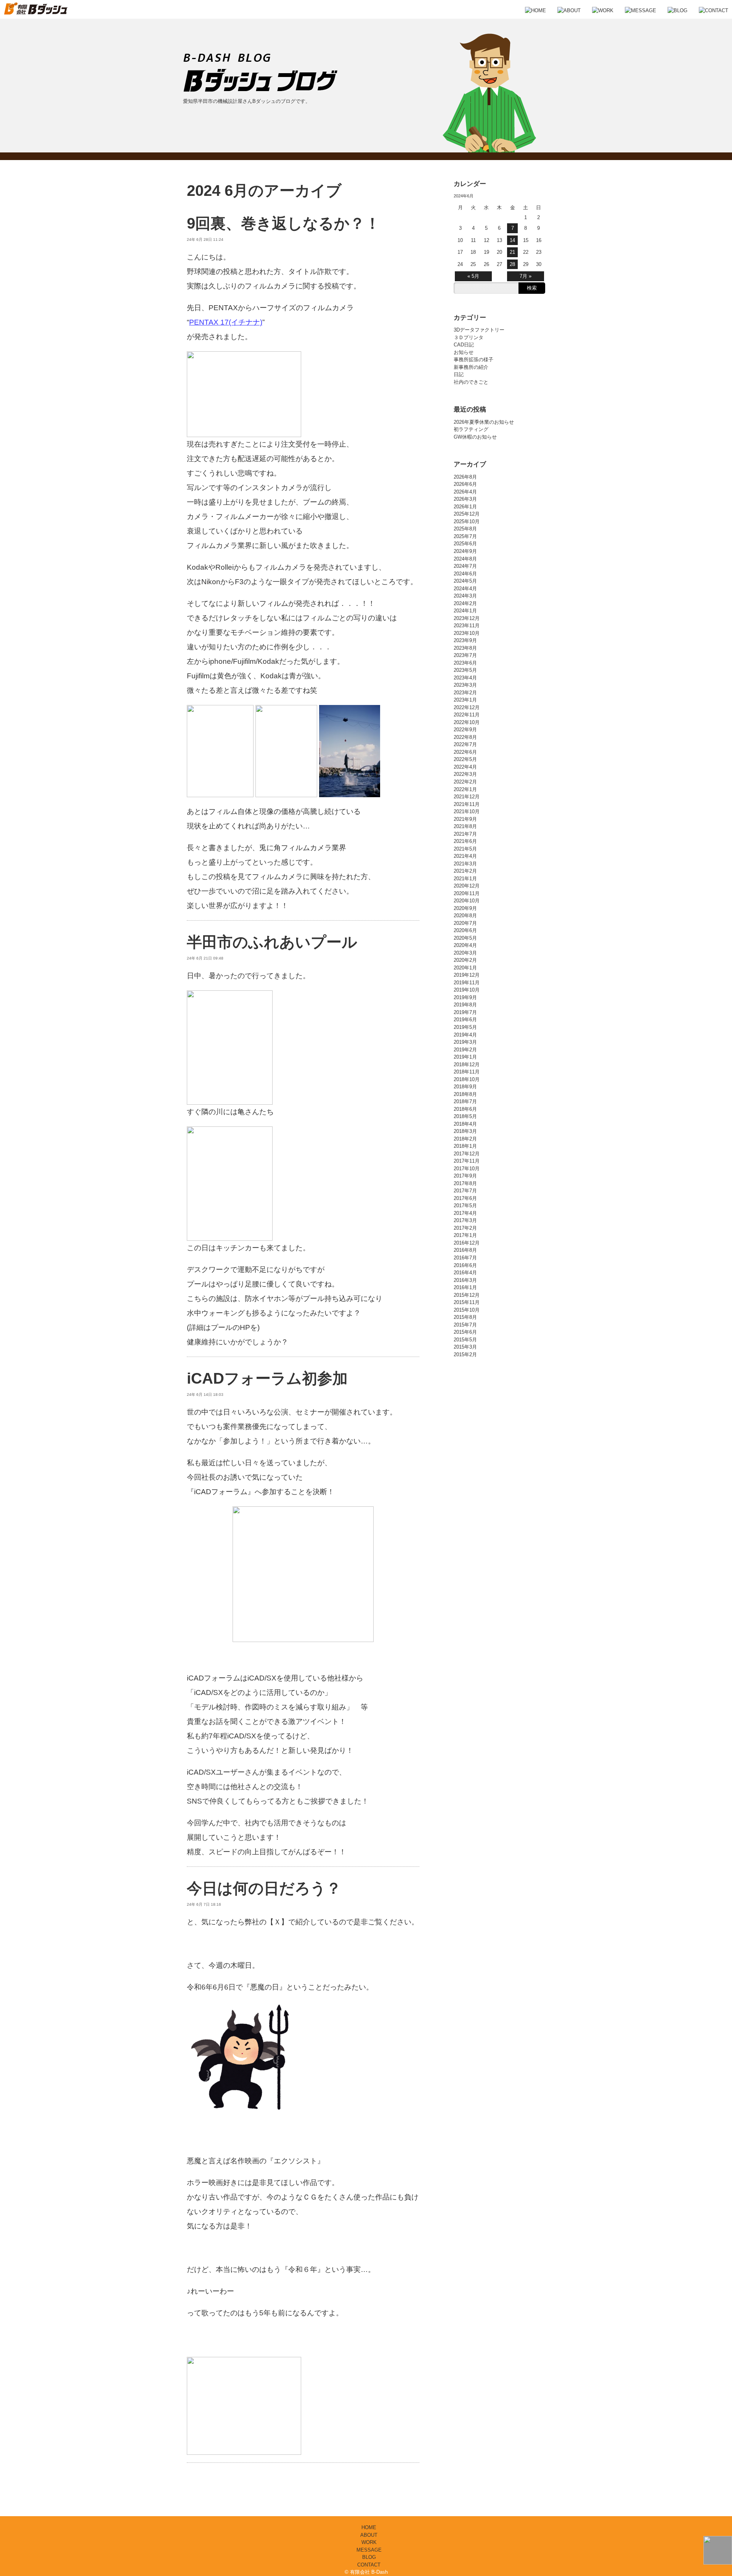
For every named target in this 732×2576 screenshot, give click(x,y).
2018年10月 (467, 1079)
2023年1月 (465, 700)
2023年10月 (467, 633)
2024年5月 (465, 581)
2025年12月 (467, 514)
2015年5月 (465, 1340)
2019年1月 (465, 1057)
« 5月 (473, 276)
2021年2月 (465, 871)
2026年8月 (465, 477)
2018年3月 (465, 1131)
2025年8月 (465, 529)
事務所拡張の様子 (474, 360)
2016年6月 (465, 1265)
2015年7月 (465, 1325)
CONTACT (369, 2565)
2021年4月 (465, 856)
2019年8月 (465, 1005)
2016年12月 (467, 1243)
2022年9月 (465, 730)
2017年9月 (465, 1176)
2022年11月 (467, 715)
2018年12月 (467, 1065)
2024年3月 (465, 596)
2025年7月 (465, 536)
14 (512, 240)
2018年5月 (465, 1116)
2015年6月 (465, 1332)
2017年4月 (465, 1213)
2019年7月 (465, 1012)
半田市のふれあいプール (272, 942)
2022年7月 (465, 744)
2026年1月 (465, 507)
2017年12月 (467, 1154)
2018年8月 (465, 1094)
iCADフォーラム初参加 (267, 1378)
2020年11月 (467, 893)
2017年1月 (465, 1235)
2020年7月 (465, 923)
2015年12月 (467, 1295)
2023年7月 (465, 655)
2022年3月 (465, 774)
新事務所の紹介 (471, 367)
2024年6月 (465, 574)
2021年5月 (465, 849)
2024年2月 (465, 603)
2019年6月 (465, 1020)
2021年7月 (465, 834)
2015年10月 (467, 1310)
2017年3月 (465, 1220)
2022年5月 (465, 759)
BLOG (369, 2557)
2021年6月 (465, 841)
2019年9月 (465, 997)
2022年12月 (467, 707)
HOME (369, 2527)
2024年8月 (465, 559)
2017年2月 (465, 1228)
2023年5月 (465, 670)
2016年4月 (465, 1273)
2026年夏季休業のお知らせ (484, 422)
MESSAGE (369, 2550)
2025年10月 (467, 521)
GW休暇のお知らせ (475, 437)
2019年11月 (467, 983)
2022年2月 (465, 782)
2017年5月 (465, 1205)
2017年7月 (465, 1191)
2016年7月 (465, 1258)
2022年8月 (465, 737)
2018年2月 (465, 1139)
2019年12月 (467, 975)
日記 (459, 374)
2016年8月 (465, 1250)
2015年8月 (465, 1317)
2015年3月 (465, 1347)
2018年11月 (467, 1072)
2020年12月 (467, 886)
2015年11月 (467, 1302)
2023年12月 (467, 618)
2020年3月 (465, 953)
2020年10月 (467, 901)
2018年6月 (465, 1109)
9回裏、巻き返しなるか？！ (283, 223)
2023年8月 (465, 648)
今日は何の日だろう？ (264, 1888)
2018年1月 (465, 1146)
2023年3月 (465, 685)
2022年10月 (467, 722)
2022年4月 (465, 767)
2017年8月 (465, 1183)
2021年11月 (467, 804)
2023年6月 (465, 663)
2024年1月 (465, 611)
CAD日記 (464, 345)
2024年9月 (465, 551)
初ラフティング (471, 429)
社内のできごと (471, 382)
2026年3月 (465, 499)
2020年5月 (465, 938)
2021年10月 (467, 811)
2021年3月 (465, 864)
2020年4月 (465, 945)
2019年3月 (465, 1042)
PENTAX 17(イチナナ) (226, 322)
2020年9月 (465, 908)
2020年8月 (465, 916)
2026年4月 (465, 492)
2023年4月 (465, 678)
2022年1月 (465, 789)
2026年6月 (465, 484)
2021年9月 (465, 819)
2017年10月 (467, 1169)
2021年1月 (465, 879)
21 (512, 252)
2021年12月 (467, 797)
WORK (369, 2542)
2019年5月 (465, 1027)
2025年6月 (465, 544)
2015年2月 (465, 1354)
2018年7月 (465, 1101)
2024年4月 (465, 589)
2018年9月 (465, 1087)
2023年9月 (465, 640)
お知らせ (464, 352)
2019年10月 (467, 990)
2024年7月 (465, 566)
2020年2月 (465, 960)
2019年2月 (465, 1050)
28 (512, 264)
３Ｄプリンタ (469, 337)
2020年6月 (465, 930)
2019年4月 (465, 1035)
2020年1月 (465, 968)
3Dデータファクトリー (479, 330)
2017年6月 (465, 1198)
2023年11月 (467, 626)
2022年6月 (465, 752)
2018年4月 (465, 1124)
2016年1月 (465, 1287)
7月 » (526, 276)
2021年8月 (465, 826)
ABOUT (369, 2535)
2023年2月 (465, 693)
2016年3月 (465, 1280)
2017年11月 (467, 1161)
